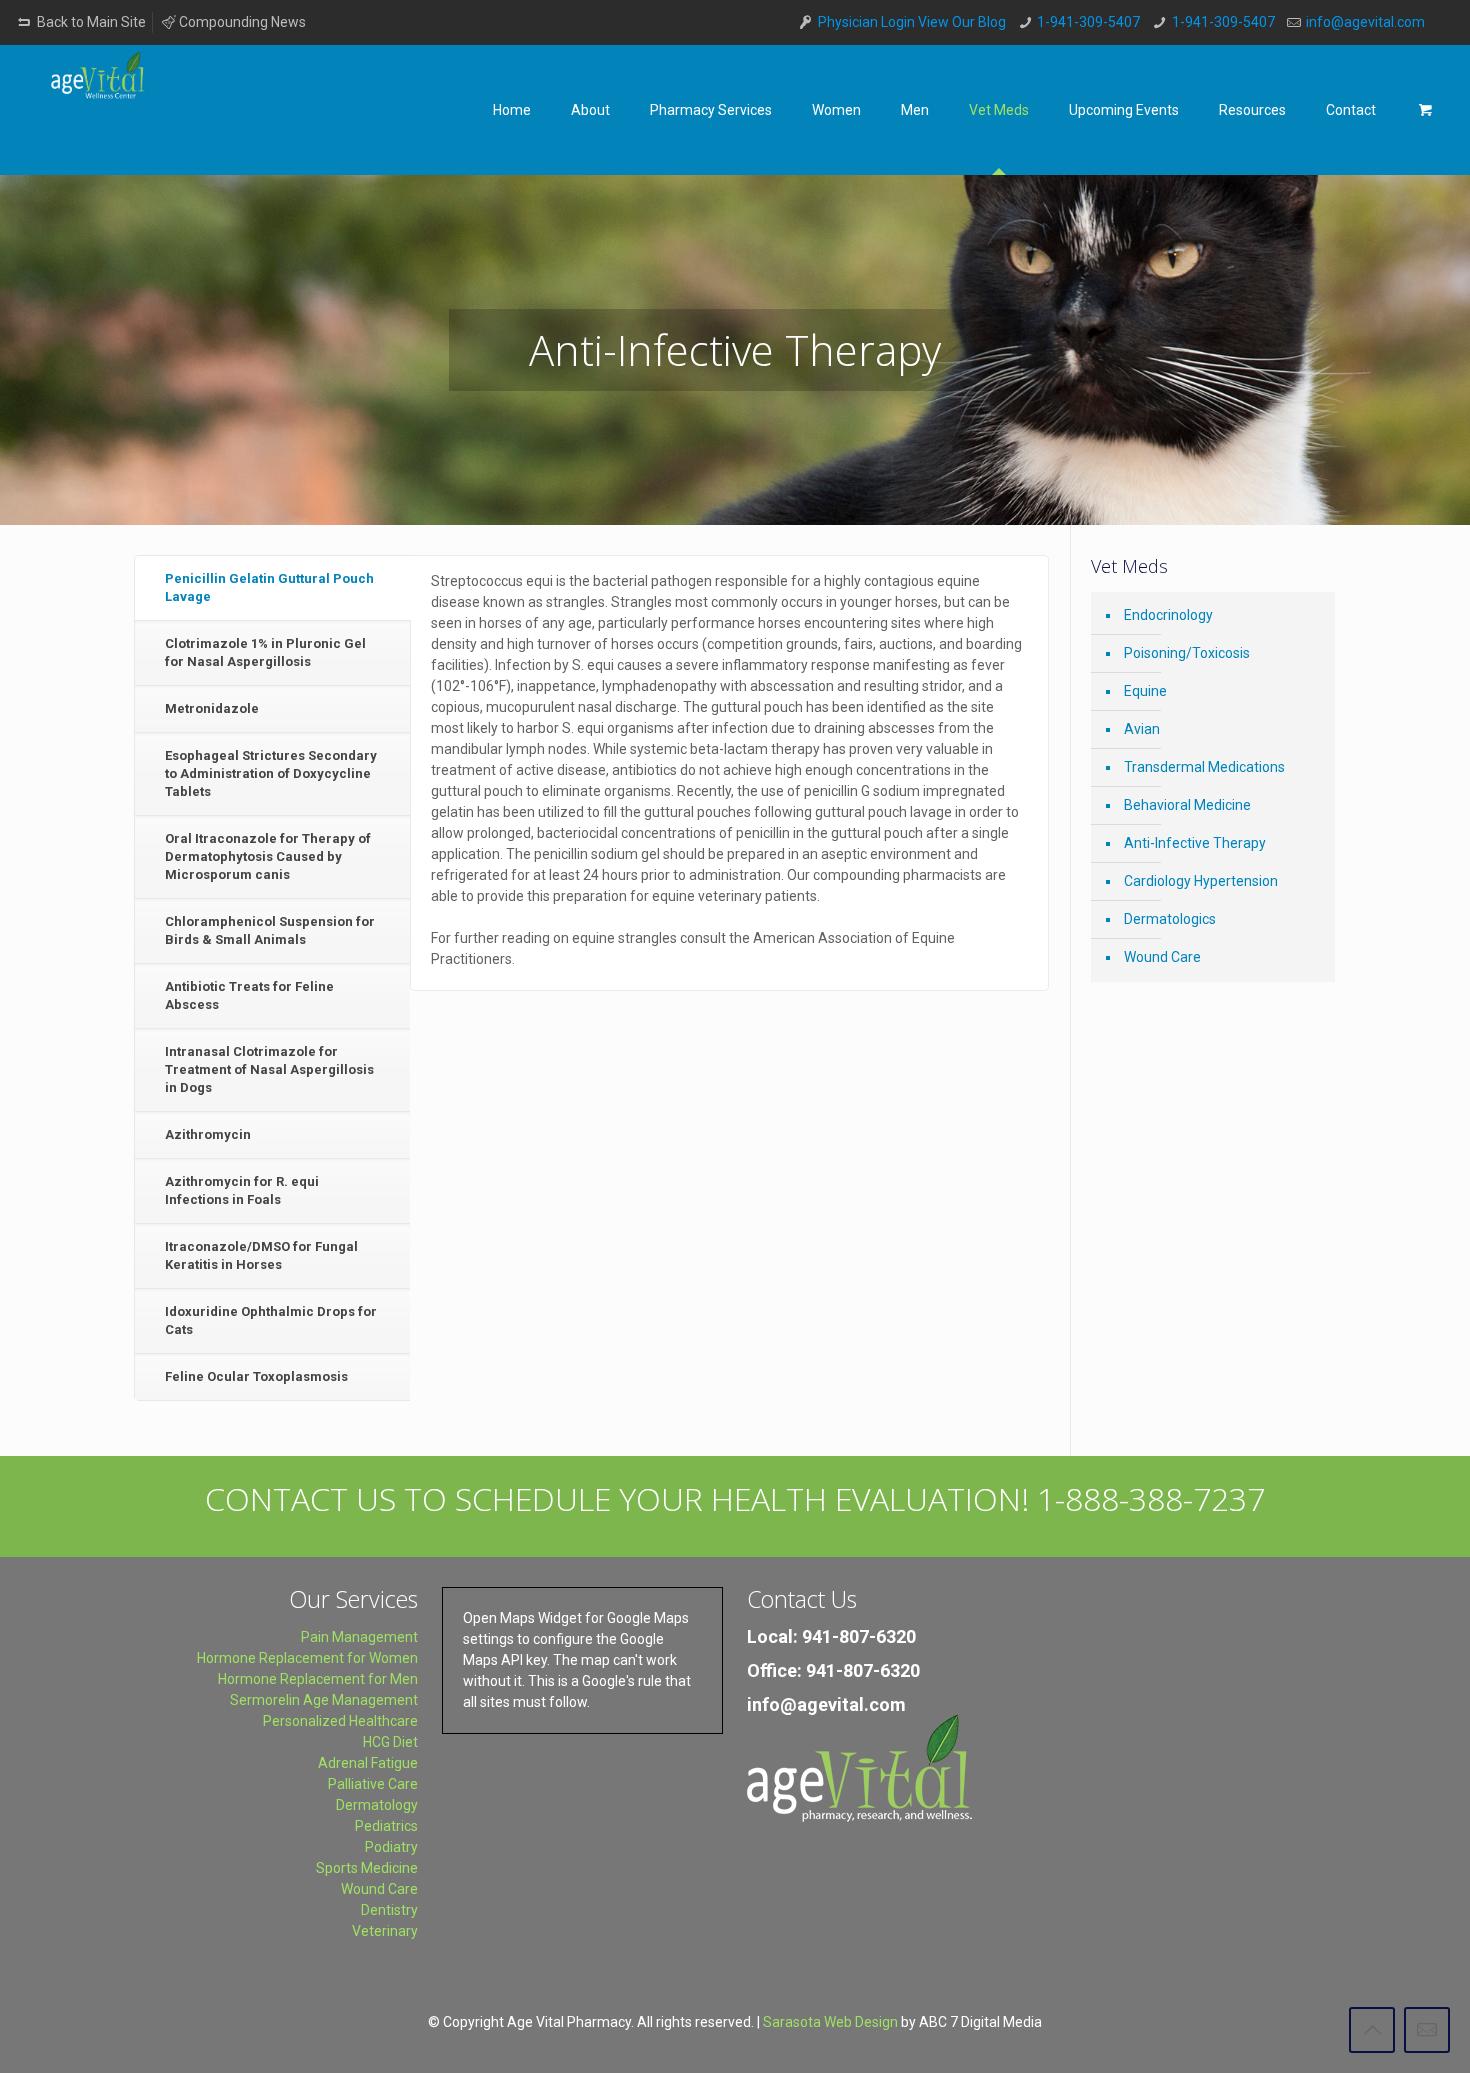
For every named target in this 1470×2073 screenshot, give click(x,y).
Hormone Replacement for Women (307, 1658)
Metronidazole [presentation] (212, 708)
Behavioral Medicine (1187, 805)
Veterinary (385, 1931)
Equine (1145, 691)
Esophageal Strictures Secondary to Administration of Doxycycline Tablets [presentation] (271, 773)
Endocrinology (1168, 615)
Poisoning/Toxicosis (1187, 653)
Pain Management (359, 1637)
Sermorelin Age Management (324, 1700)
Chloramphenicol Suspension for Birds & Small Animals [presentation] (270, 930)
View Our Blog (962, 22)
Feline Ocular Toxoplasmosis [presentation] (256, 1376)
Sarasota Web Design (830, 2022)
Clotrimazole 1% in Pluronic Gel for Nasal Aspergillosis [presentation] (265, 652)
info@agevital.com (1365, 22)
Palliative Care (373, 1784)
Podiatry (391, 1847)
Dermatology (377, 1805)
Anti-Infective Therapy (1195, 843)
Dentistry (389, 1910)
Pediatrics (386, 1826)
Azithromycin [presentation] (208, 1134)
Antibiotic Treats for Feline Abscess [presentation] (249, 995)
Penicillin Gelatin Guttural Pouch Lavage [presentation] (269, 587)
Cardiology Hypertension (1201, 881)
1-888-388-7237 (1151, 1498)
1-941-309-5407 (1088, 22)
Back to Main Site (90, 22)
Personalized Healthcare (340, 1721)
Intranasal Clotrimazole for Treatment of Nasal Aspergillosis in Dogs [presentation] (269, 1069)
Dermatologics (1170, 919)
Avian (1142, 729)
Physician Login (866, 22)
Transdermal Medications (1204, 767)
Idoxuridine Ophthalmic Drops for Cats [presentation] (271, 1320)
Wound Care (1162, 957)
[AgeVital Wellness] (101, 102)
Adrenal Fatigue (368, 1763)
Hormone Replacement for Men (318, 1679)
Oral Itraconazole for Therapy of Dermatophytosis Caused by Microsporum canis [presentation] (268, 856)
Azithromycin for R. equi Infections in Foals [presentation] (242, 1190)
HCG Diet (390, 1742)
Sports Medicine (367, 1868)
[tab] (272, 588)
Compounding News (242, 22)
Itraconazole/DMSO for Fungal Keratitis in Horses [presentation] (261, 1255)
